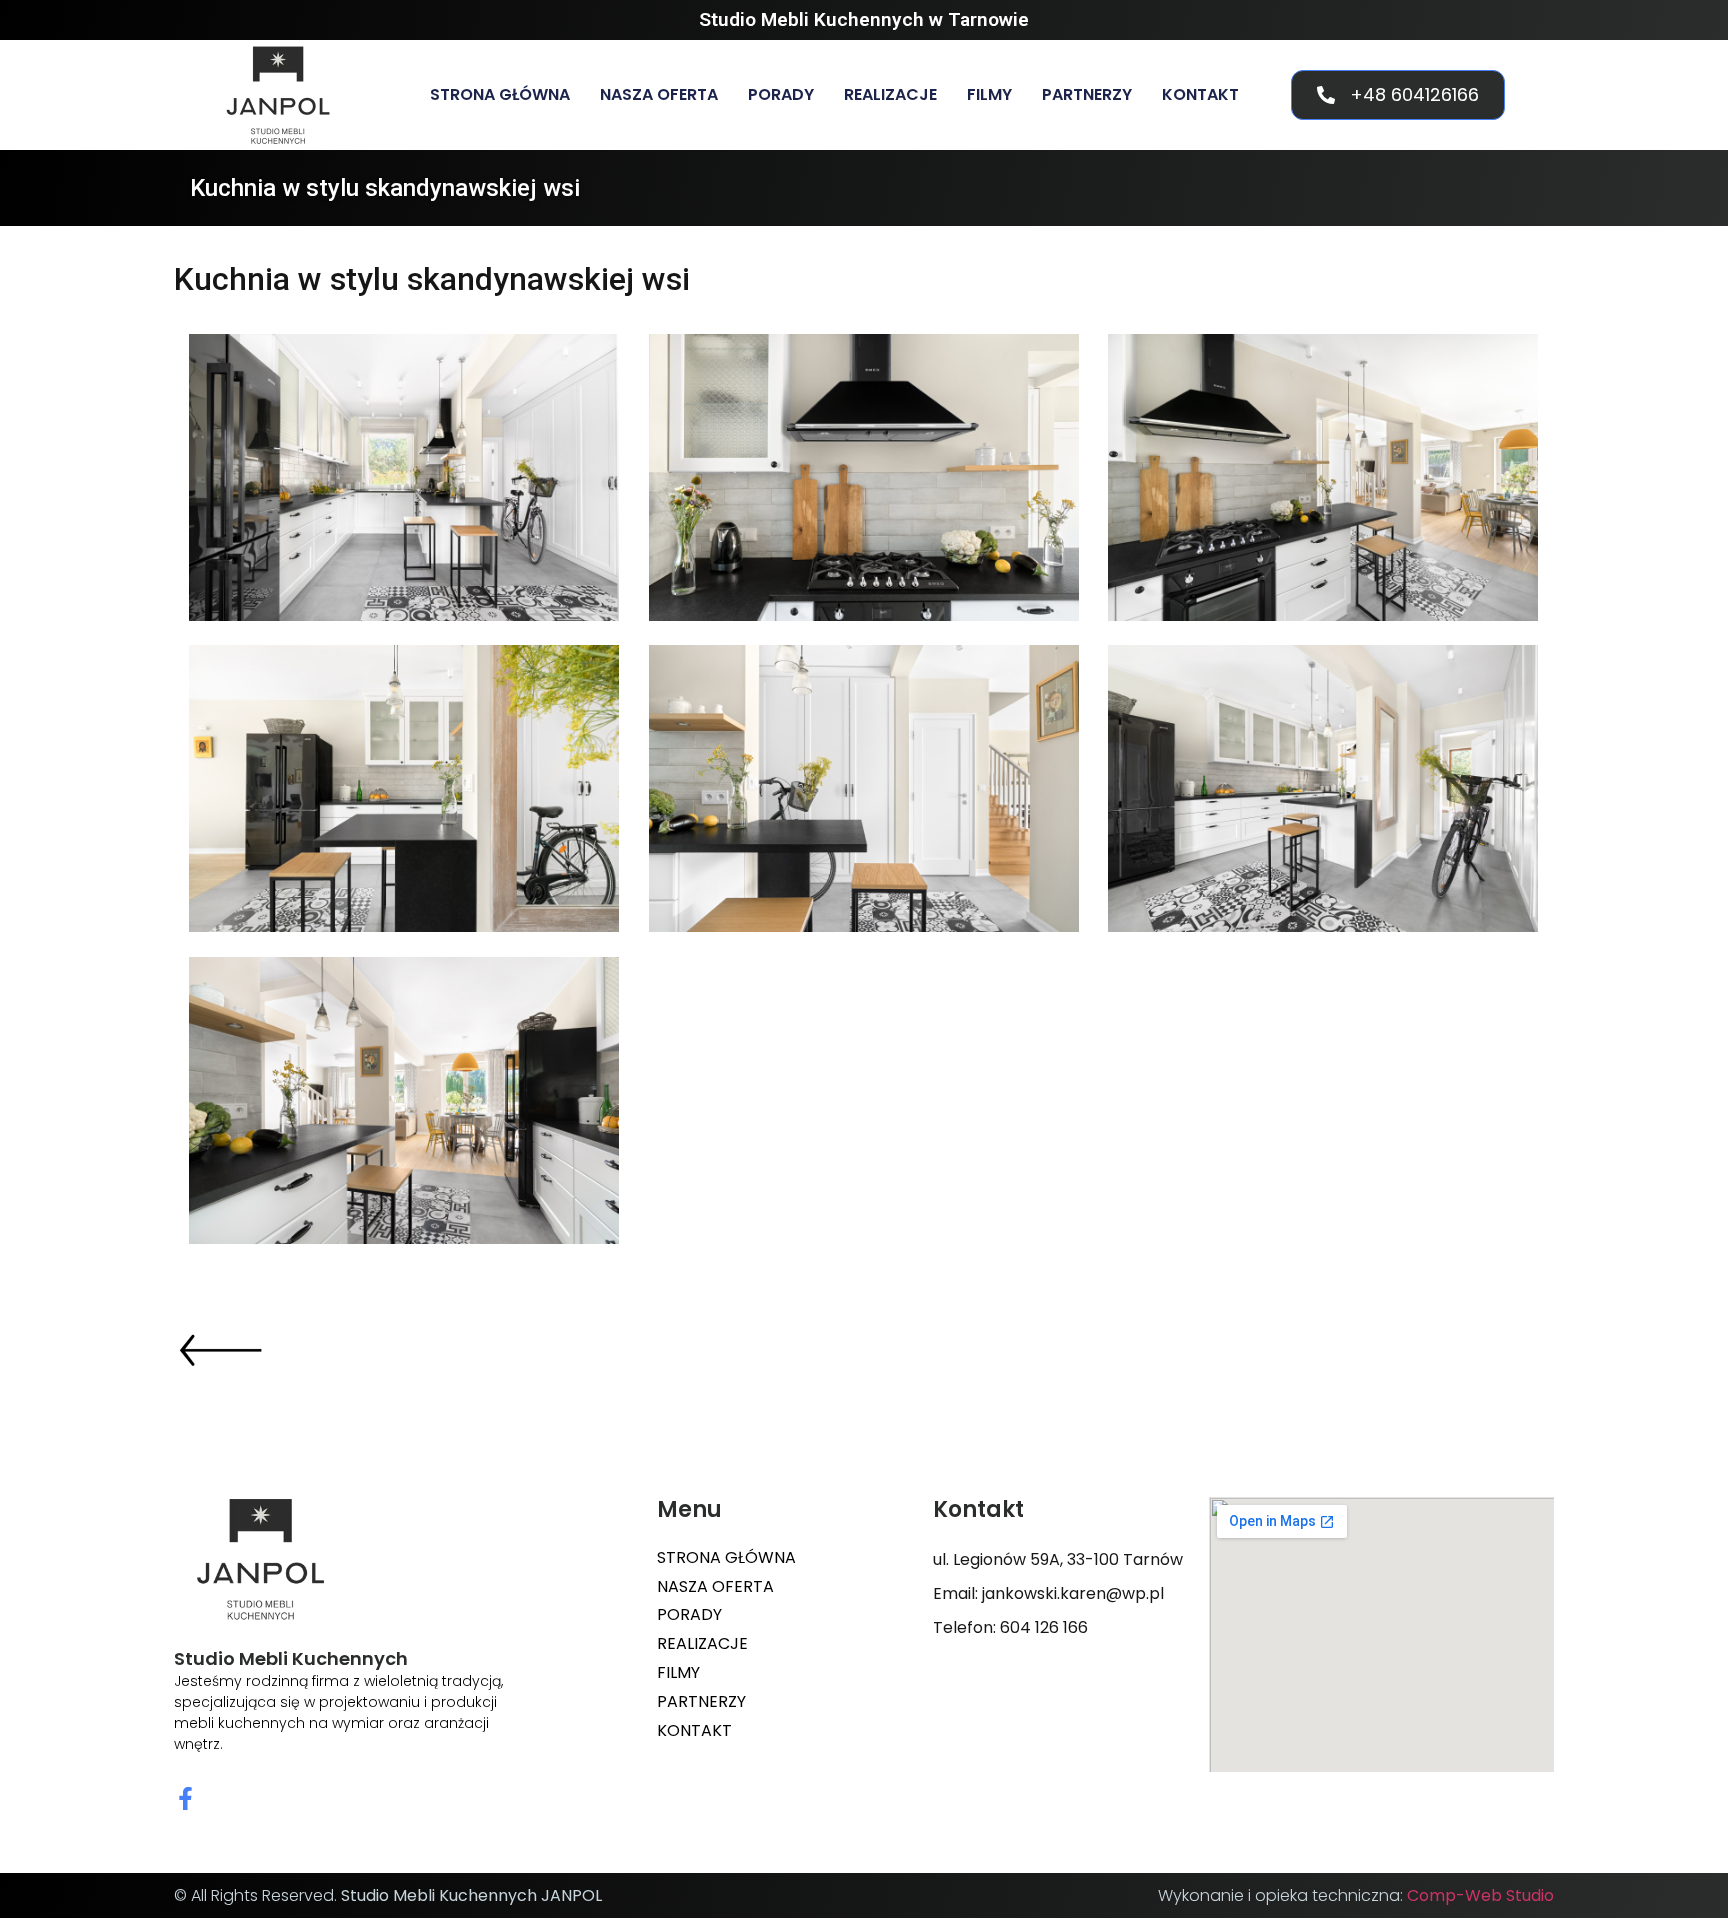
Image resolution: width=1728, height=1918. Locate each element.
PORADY (781, 94)
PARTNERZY (1087, 94)
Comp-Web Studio (1480, 1895)
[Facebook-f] (185, 1798)
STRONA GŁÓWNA (500, 94)
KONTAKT (1200, 94)
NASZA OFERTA (659, 94)
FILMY (989, 94)
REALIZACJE (890, 94)
